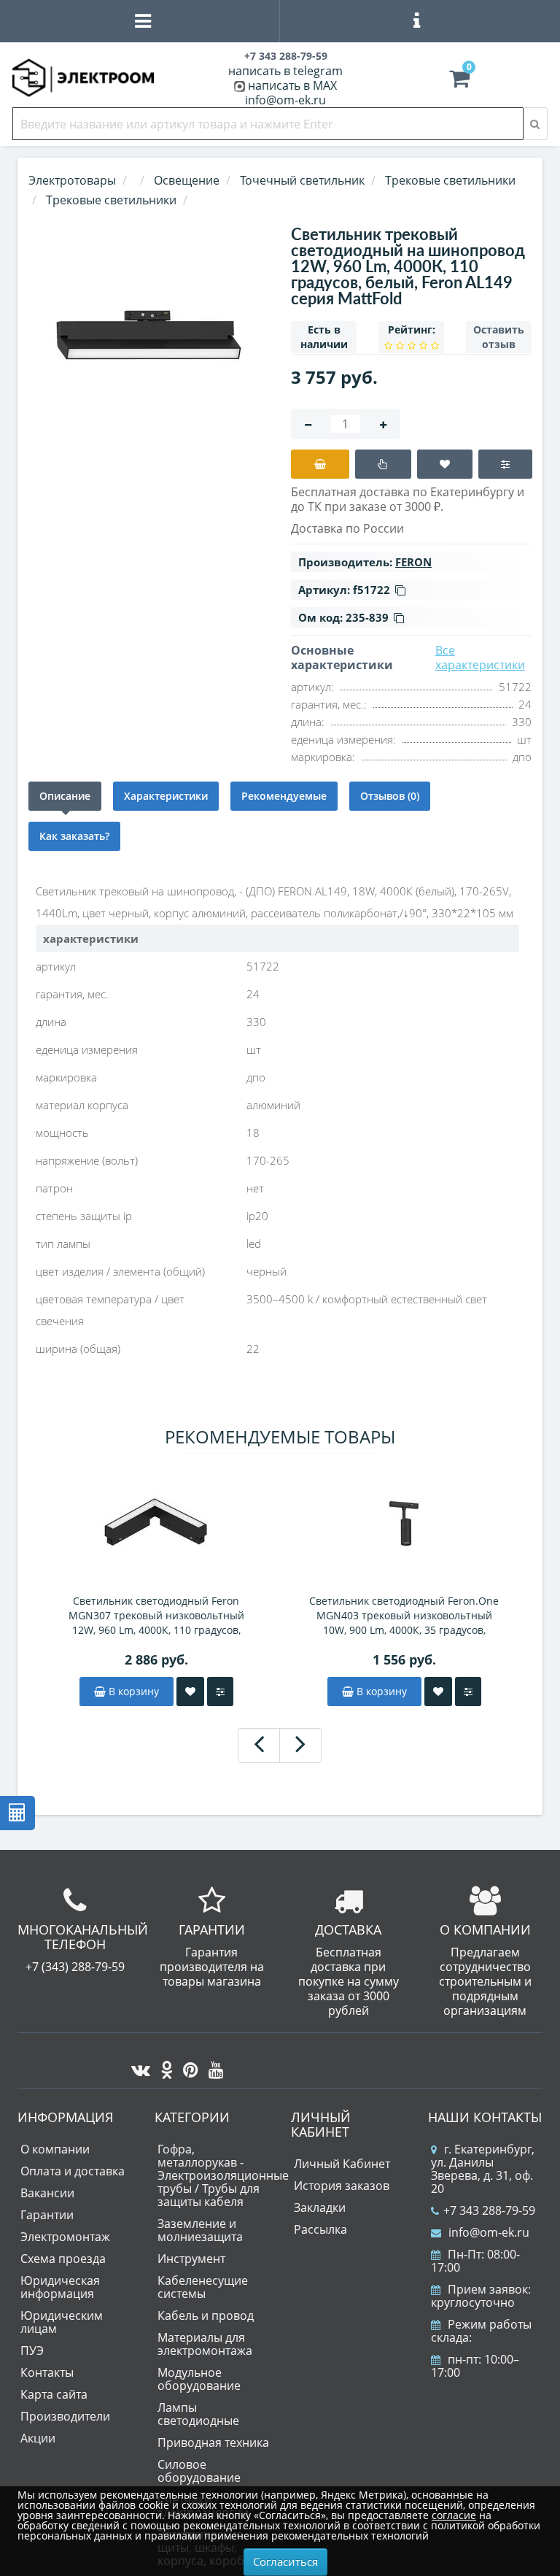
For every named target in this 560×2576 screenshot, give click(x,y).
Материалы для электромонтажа (205, 2344)
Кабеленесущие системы (203, 2287)
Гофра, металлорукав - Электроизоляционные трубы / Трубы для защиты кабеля (223, 2175)
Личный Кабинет (342, 2164)
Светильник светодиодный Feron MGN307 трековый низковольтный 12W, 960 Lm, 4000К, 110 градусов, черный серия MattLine (156, 1616)
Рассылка (320, 2229)
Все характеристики (480, 658)
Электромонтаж (65, 2237)
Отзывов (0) (390, 796)
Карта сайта (54, 2394)
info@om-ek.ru (285, 100)
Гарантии (47, 2215)
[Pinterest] (187, 2066)
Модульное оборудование (199, 2379)
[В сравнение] (505, 464)
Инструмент (191, 2259)
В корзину (132, 1691)
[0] (459, 82)
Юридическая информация (60, 2287)
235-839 (367, 617)
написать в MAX (292, 85)
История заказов (342, 2186)
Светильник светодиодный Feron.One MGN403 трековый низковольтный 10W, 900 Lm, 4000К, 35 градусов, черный (404, 1616)
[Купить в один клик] (383, 464)
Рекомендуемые (284, 796)
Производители (65, 2416)
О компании (55, 2149)
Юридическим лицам (62, 2322)
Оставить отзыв (499, 337)
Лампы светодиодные (198, 2414)
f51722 (372, 590)
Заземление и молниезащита (200, 2230)
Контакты (47, 2372)
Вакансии (47, 2193)
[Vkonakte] (137, 2066)
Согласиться (285, 2561)
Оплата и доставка (73, 2171)
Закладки (320, 2207)
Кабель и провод (206, 2315)
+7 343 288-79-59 (489, 2210)
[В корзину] (320, 464)
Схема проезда (63, 2259)
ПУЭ (32, 2351)
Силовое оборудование (199, 2471)
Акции (38, 2438)
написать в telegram (285, 71)
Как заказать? (74, 836)
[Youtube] (213, 2066)
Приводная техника (213, 2442)
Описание (65, 796)
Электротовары (72, 180)
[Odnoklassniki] (163, 2066)
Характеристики (166, 796)
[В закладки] (445, 464)
